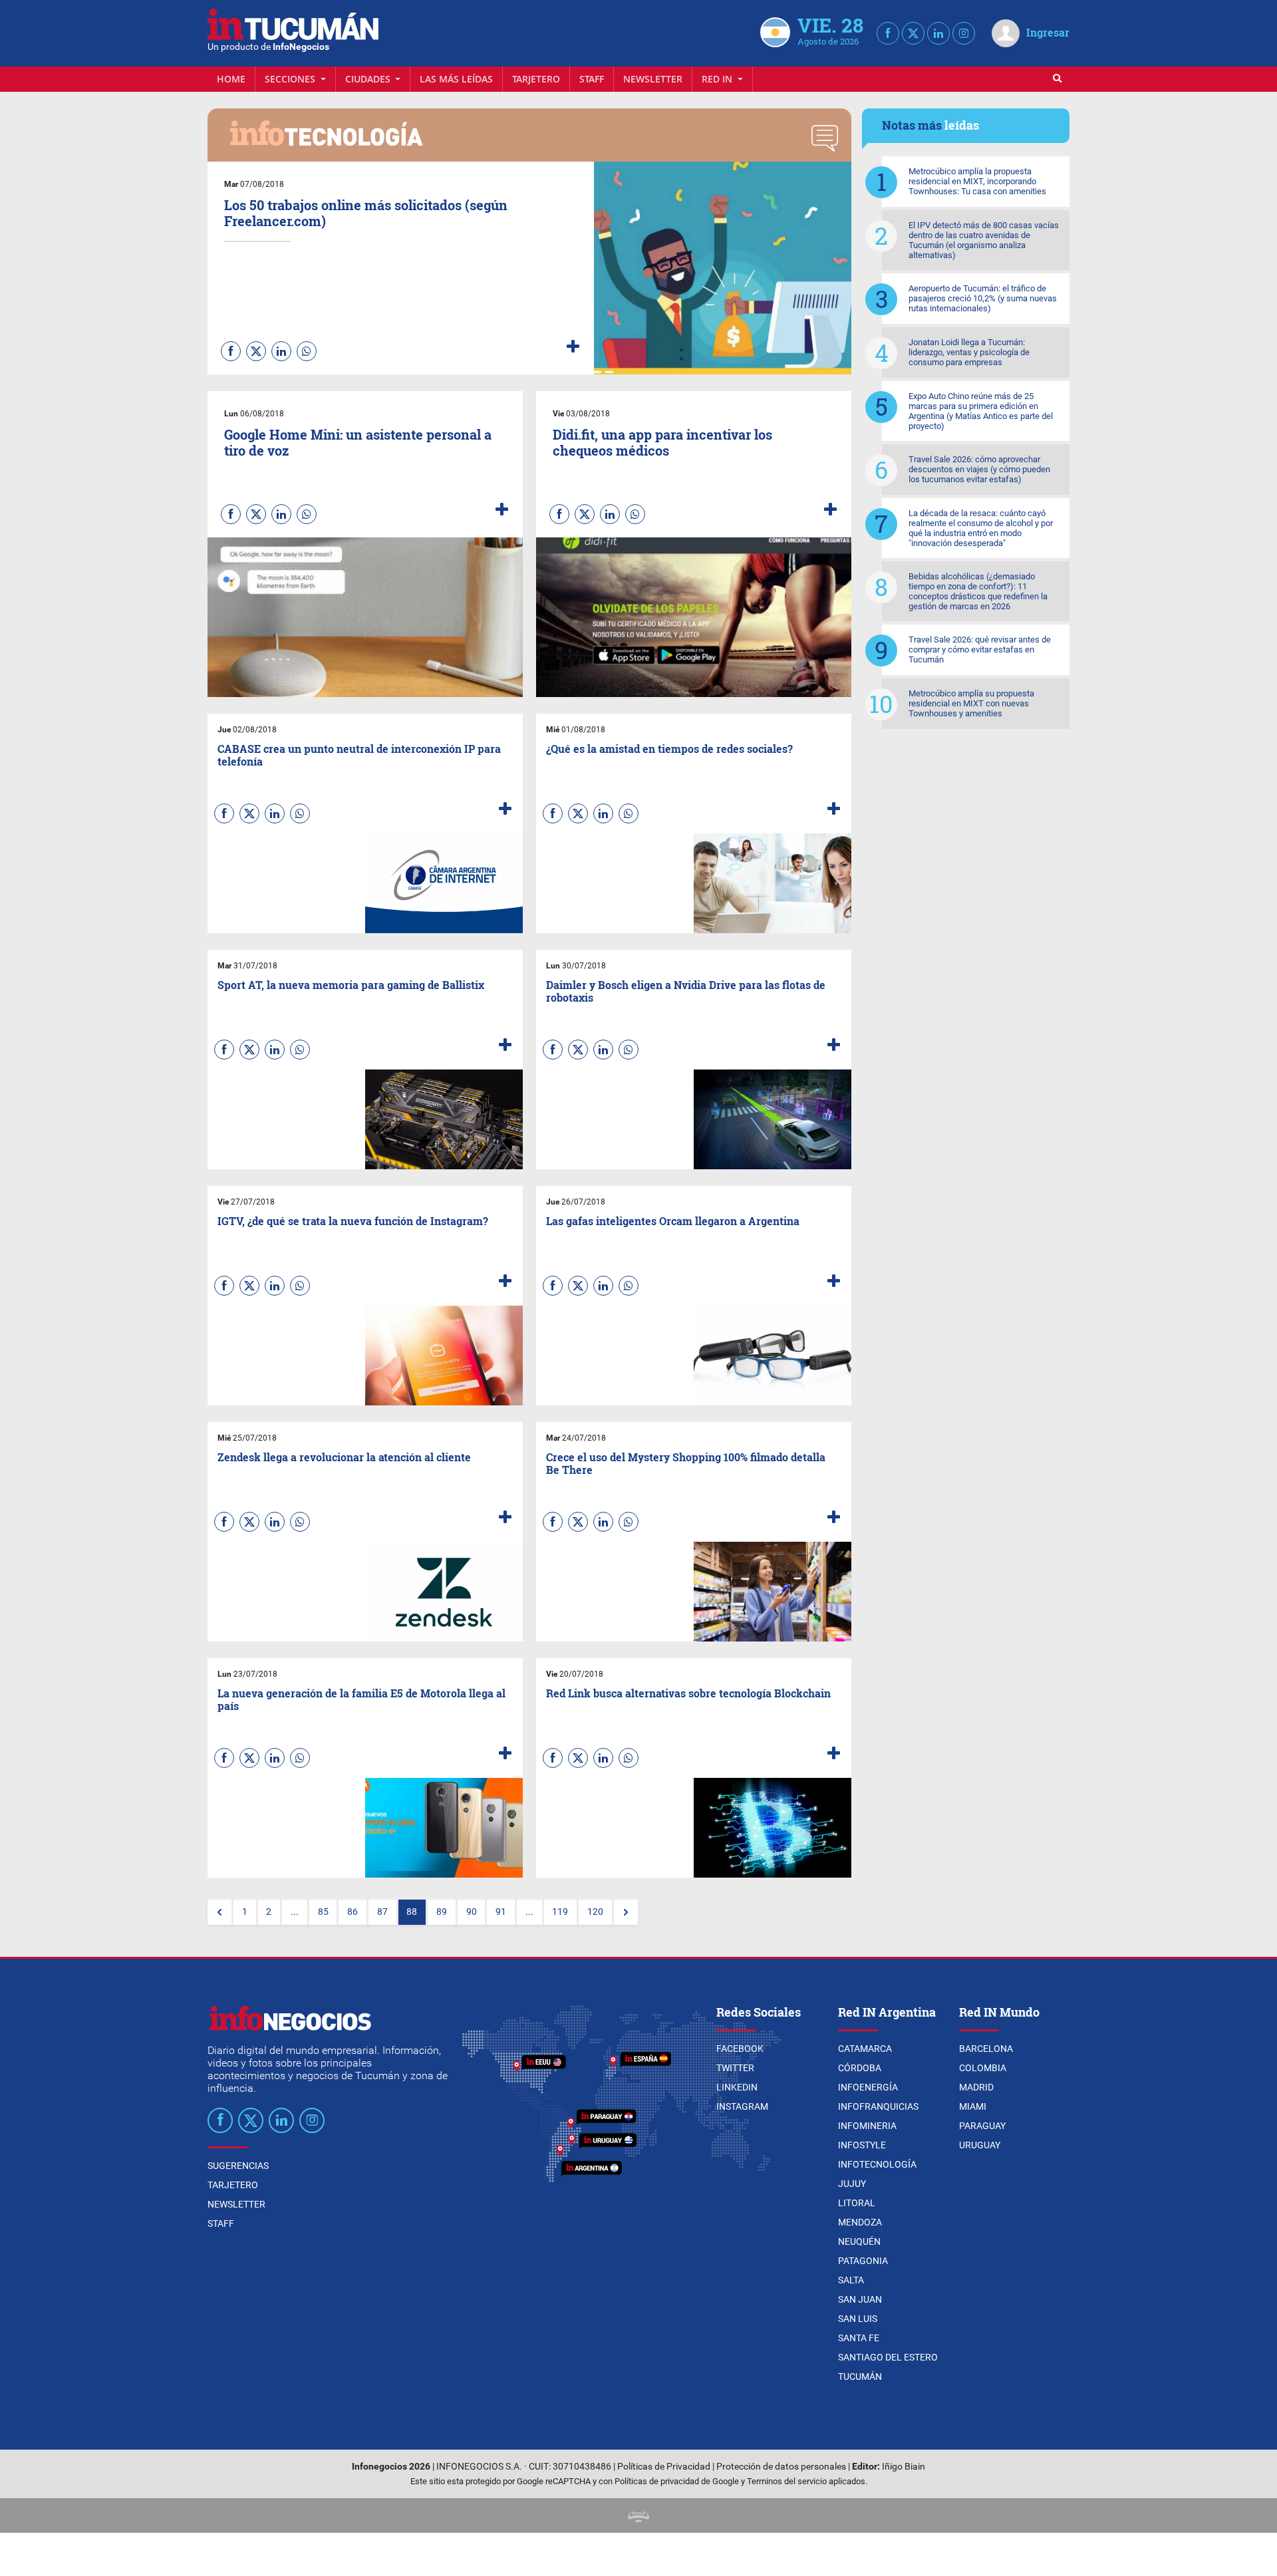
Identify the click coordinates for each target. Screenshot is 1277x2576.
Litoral (857, 2203)
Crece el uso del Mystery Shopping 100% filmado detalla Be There (686, 1463)
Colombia (983, 2068)
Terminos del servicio (787, 2481)
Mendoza (860, 2222)
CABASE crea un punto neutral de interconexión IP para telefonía (359, 755)
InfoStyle (862, 2145)
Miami (973, 2106)
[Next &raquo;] (626, 1912)
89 (442, 1912)
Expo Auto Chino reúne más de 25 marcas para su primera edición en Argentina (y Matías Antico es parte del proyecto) (981, 411)
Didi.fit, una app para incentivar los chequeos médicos (662, 442)
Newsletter (653, 79)
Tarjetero (536, 79)
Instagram (742, 2106)
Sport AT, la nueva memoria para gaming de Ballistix (351, 985)
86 (353, 1912)
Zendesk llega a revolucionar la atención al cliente (344, 1457)
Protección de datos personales (781, 2467)
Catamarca (865, 2049)
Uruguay (980, 2145)
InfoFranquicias (878, 2106)
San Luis (858, 2319)
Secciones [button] (291, 79)
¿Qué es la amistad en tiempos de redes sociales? (669, 749)
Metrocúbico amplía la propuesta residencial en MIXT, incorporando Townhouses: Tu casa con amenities (977, 181)
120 (595, 1912)
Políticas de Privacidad (664, 2467)
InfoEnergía (868, 2087)
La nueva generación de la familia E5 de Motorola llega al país (361, 1699)
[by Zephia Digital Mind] (638, 2515)
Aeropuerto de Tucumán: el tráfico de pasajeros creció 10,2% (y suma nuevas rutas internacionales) (983, 298)
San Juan (860, 2299)
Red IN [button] (718, 79)
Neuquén (859, 2241)
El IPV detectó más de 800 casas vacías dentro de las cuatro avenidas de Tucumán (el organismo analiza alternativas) (984, 240)
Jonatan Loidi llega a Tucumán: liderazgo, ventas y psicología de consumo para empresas (969, 352)
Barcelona (986, 2049)
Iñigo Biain (904, 2467)
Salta (851, 2280)
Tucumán (860, 2376)
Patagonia (863, 2261)
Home (231, 79)
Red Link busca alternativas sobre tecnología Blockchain (688, 1693)
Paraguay (982, 2126)
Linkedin (737, 2087)
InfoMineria (867, 2126)
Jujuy (852, 2184)
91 (501, 1912)
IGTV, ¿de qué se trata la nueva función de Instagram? (353, 1221)
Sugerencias (238, 2166)
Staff (592, 79)
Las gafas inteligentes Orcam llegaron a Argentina (673, 1221)
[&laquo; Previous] (219, 1912)
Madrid (976, 2087)
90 (472, 1912)
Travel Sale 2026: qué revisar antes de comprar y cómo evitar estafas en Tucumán (980, 649)
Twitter (735, 2068)
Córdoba (860, 2068)
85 (323, 1912)
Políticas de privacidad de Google (677, 2481)
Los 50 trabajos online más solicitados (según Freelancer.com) (366, 213)
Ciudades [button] (369, 79)
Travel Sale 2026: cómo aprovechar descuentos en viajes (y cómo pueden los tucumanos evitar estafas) (979, 469)
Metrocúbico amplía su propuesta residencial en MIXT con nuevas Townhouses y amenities (971, 703)
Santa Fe (859, 2338)
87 (382, 1912)
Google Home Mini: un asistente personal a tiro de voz (358, 442)
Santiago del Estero (888, 2357)
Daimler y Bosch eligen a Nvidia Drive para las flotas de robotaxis (686, 991)
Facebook (740, 2049)
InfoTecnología (877, 2164)
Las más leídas (456, 79)
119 (560, 1912)
